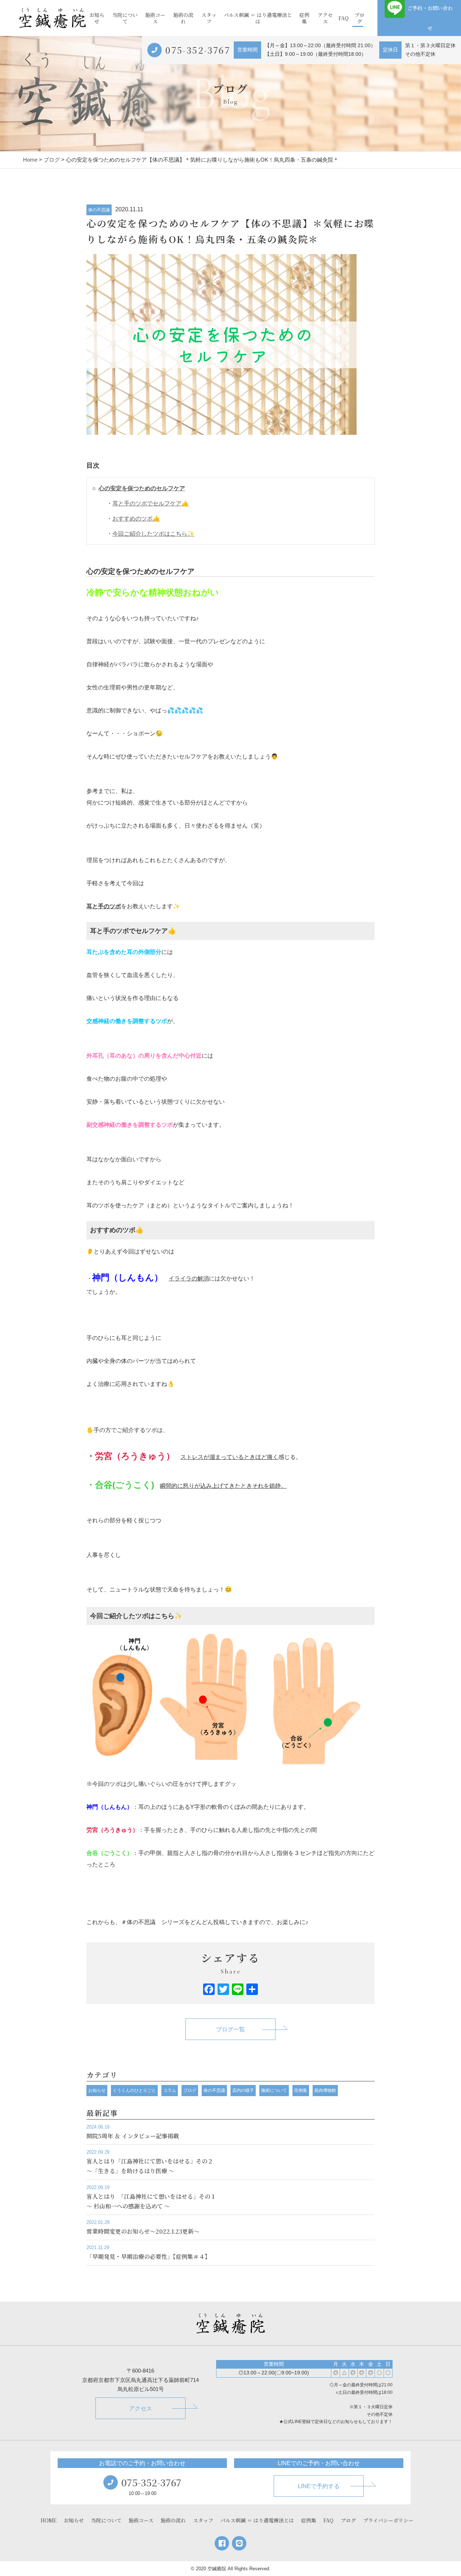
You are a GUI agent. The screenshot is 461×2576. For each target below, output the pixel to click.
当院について (125, 18)
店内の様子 (243, 2090)
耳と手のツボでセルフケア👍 (151, 503)
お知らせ (97, 18)
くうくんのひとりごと (134, 2090)
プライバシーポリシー (388, 2520)
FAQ (344, 18)
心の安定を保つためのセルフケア (142, 488)
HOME (49, 2520)
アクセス (325, 18)
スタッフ (209, 18)
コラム (170, 2090)
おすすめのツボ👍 (136, 519)
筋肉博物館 (325, 2090)
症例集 (304, 18)
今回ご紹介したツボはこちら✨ (153, 534)
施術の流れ (183, 18)
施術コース (155, 18)
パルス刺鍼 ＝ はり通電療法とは (258, 18)
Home (30, 160)
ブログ (359, 18)
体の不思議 (99, 210)
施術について (274, 2090)
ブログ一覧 (230, 2029)
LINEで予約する (319, 2486)
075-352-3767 (198, 50)
